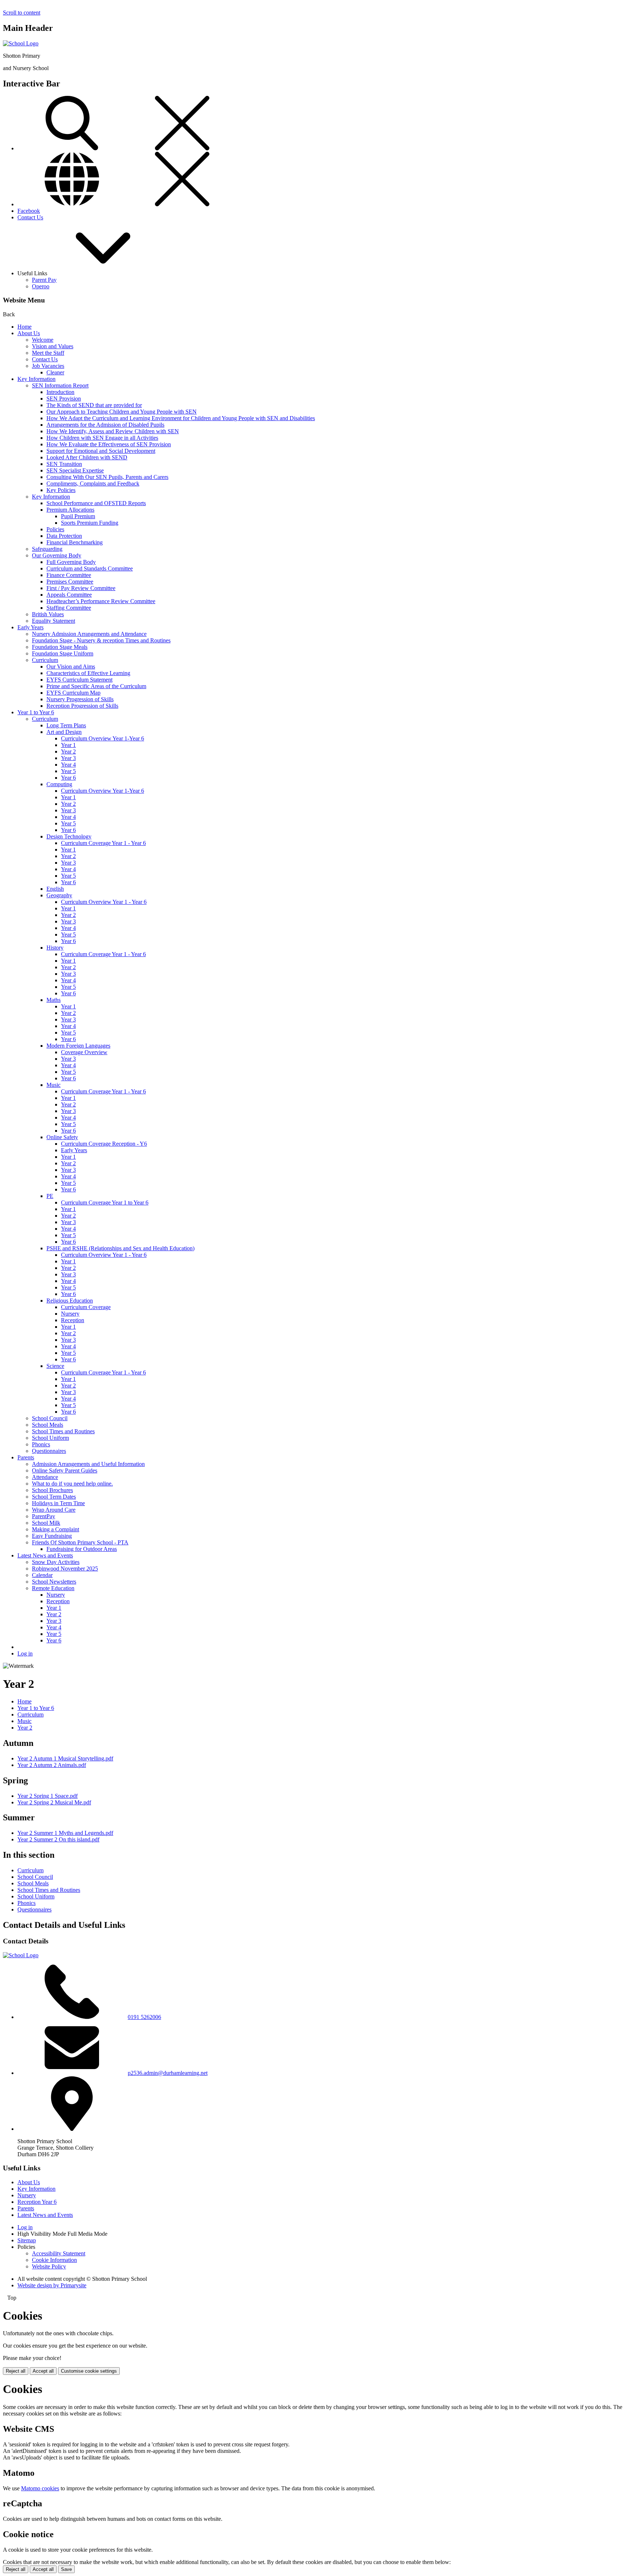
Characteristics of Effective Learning (88, 673)
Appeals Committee (69, 595)
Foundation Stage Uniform (63, 653)
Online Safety (62, 1137)
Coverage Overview (84, 1052)
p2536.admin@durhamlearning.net (168, 2073)
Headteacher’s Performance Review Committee (101, 601)
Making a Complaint (56, 1529)
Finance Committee (69, 575)
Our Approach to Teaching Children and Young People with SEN (122, 412)
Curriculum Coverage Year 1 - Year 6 (103, 843)
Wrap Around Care (54, 1510)
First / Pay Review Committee (81, 588)
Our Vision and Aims (71, 667)
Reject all (16, 2371)
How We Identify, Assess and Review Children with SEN (113, 431)
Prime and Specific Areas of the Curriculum (96, 686)
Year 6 (68, 778)
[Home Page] (21, 43)
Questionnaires (49, 1451)
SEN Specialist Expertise (75, 470)
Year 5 (68, 771)
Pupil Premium (78, 516)
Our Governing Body (57, 555)
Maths (54, 1000)
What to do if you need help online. (72, 1484)
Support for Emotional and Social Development (101, 451)
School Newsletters (54, 1582)
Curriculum (45, 660)
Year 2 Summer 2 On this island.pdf (58, 1839)
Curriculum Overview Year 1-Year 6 (103, 738)
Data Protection (64, 536)
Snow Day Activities (56, 1562)
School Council (50, 1418)
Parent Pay (44, 280)
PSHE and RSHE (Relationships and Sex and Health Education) (120, 1248)
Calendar (42, 1575)
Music (54, 1085)
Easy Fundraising (52, 1536)
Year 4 (68, 765)
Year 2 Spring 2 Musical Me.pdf (54, 1802)
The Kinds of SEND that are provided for (94, 405)
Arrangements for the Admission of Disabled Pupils (105, 425)
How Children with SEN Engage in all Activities (102, 438)
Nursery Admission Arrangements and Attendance (89, 634)
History (55, 948)
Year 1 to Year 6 (36, 712)
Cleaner (55, 372)
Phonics (41, 1444)
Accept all (43, 2371)
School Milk (46, 1523)
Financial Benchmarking (75, 542)
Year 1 (68, 745)
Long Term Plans (66, 725)
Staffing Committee (69, 608)
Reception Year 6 (37, 2202)
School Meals (48, 1425)
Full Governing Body (71, 562)
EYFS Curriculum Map (73, 693)
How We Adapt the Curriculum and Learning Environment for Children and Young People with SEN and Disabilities (181, 418)
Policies (55, 529)
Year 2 (68, 751)
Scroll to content (22, 13)
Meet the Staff (48, 353)
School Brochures (52, 1490)
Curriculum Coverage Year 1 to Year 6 (105, 1202)
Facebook (29, 211)
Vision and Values (53, 346)
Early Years (30, 627)
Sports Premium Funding (90, 523)
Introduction (60, 392)
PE (50, 1196)
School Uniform (50, 1438)
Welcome (43, 340)
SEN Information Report (60, 385)
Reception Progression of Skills (82, 706)
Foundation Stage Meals (60, 647)
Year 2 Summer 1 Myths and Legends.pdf (65, 1833)
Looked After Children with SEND (87, 457)
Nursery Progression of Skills (80, 699)
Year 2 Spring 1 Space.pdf (48, 1796)
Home (24, 327)
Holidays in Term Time (58, 1503)
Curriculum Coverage (86, 1307)
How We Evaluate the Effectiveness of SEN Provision (109, 444)
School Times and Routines (63, 1431)
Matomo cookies (40, 2488)
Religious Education (70, 1301)
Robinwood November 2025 (65, 1569)
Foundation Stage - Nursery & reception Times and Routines (101, 640)
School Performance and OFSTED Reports (96, 503)
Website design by (52, 2285)
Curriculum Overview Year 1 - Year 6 (104, 902)
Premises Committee (70, 582)
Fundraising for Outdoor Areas (82, 1549)
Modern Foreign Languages (78, 1046)
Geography (59, 895)
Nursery (70, 1314)
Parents (26, 1457)
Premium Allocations (70, 510)
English (55, 889)
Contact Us (30, 217)
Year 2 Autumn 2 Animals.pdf (52, 1765)
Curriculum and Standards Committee (90, 568)
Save (66, 2569)
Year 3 (68, 758)
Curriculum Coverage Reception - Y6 (104, 1144)
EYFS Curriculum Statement (79, 680)
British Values (48, 614)
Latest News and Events (45, 1555)
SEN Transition (64, 464)
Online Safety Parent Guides (65, 1470)
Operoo (41, 286)
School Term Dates (54, 1497)
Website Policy (49, 2266)
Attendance (45, 1477)
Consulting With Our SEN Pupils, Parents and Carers (107, 477)
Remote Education (53, 1588)
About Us (29, 333)
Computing (59, 784)
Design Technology (69, 836)
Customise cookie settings (89, 2371)
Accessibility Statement (59, 2253)
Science (55, 1366)
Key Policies (61, 490)
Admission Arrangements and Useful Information (88, 1464)
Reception (73, 1320)
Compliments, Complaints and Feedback (93, 483)
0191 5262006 (144, 2017)
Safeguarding (47, 549)
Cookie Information (54, 2260)
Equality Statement (54, 621)
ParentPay (44, 1516)
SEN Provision (64, 399)
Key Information (36, 379)
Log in (25, 1653)
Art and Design (64, 732)
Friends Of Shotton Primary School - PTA (80, 1542)
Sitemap (27, 2240)
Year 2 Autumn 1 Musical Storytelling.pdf (65, 1758)
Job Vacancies (48, 366)
